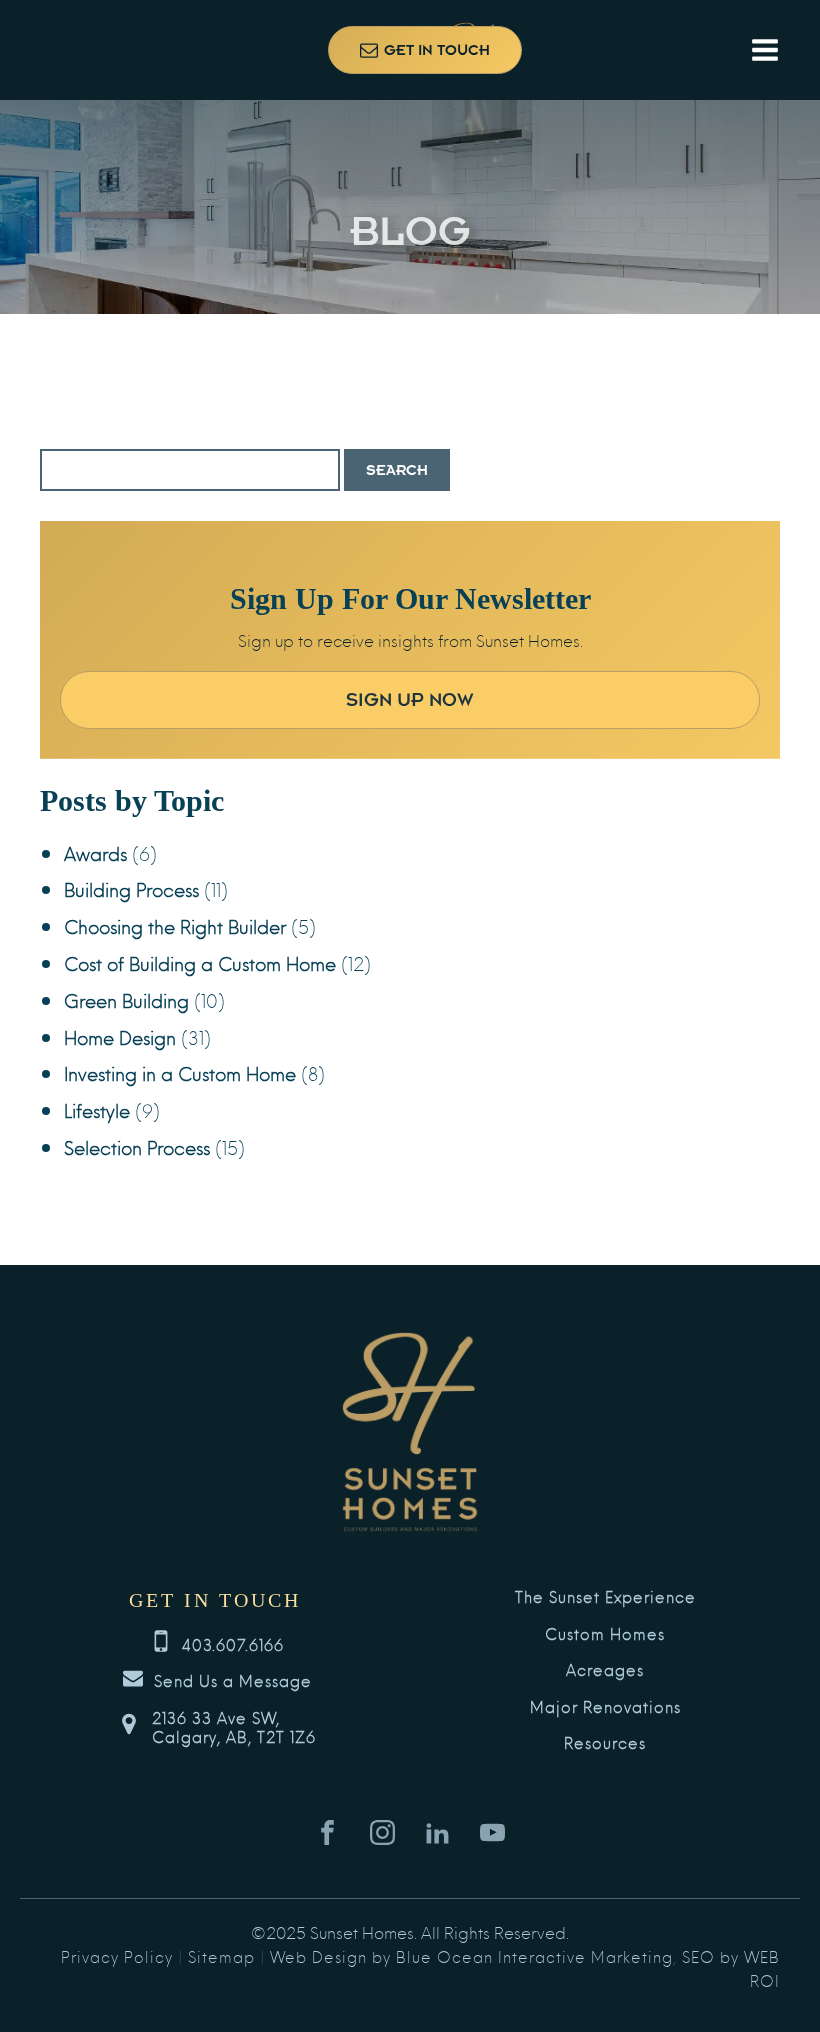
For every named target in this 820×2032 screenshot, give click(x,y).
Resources (605, 1743)
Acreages (605, 1670)
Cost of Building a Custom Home (200, 962)
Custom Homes (605, 1634)
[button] (425, 50)
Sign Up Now (410, 699)
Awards (95, 852)
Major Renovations (605, 1707)
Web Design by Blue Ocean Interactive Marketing (471, 1956)
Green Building (126, 999)
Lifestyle (97, 1109)
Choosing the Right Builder (175, 925)
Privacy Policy (117, 1956)
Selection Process (137, 1146)
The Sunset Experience (605, 1597)
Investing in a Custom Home (180, 1072)
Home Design (120, 1036)
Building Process (131, 888)
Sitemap (221, 1956)
